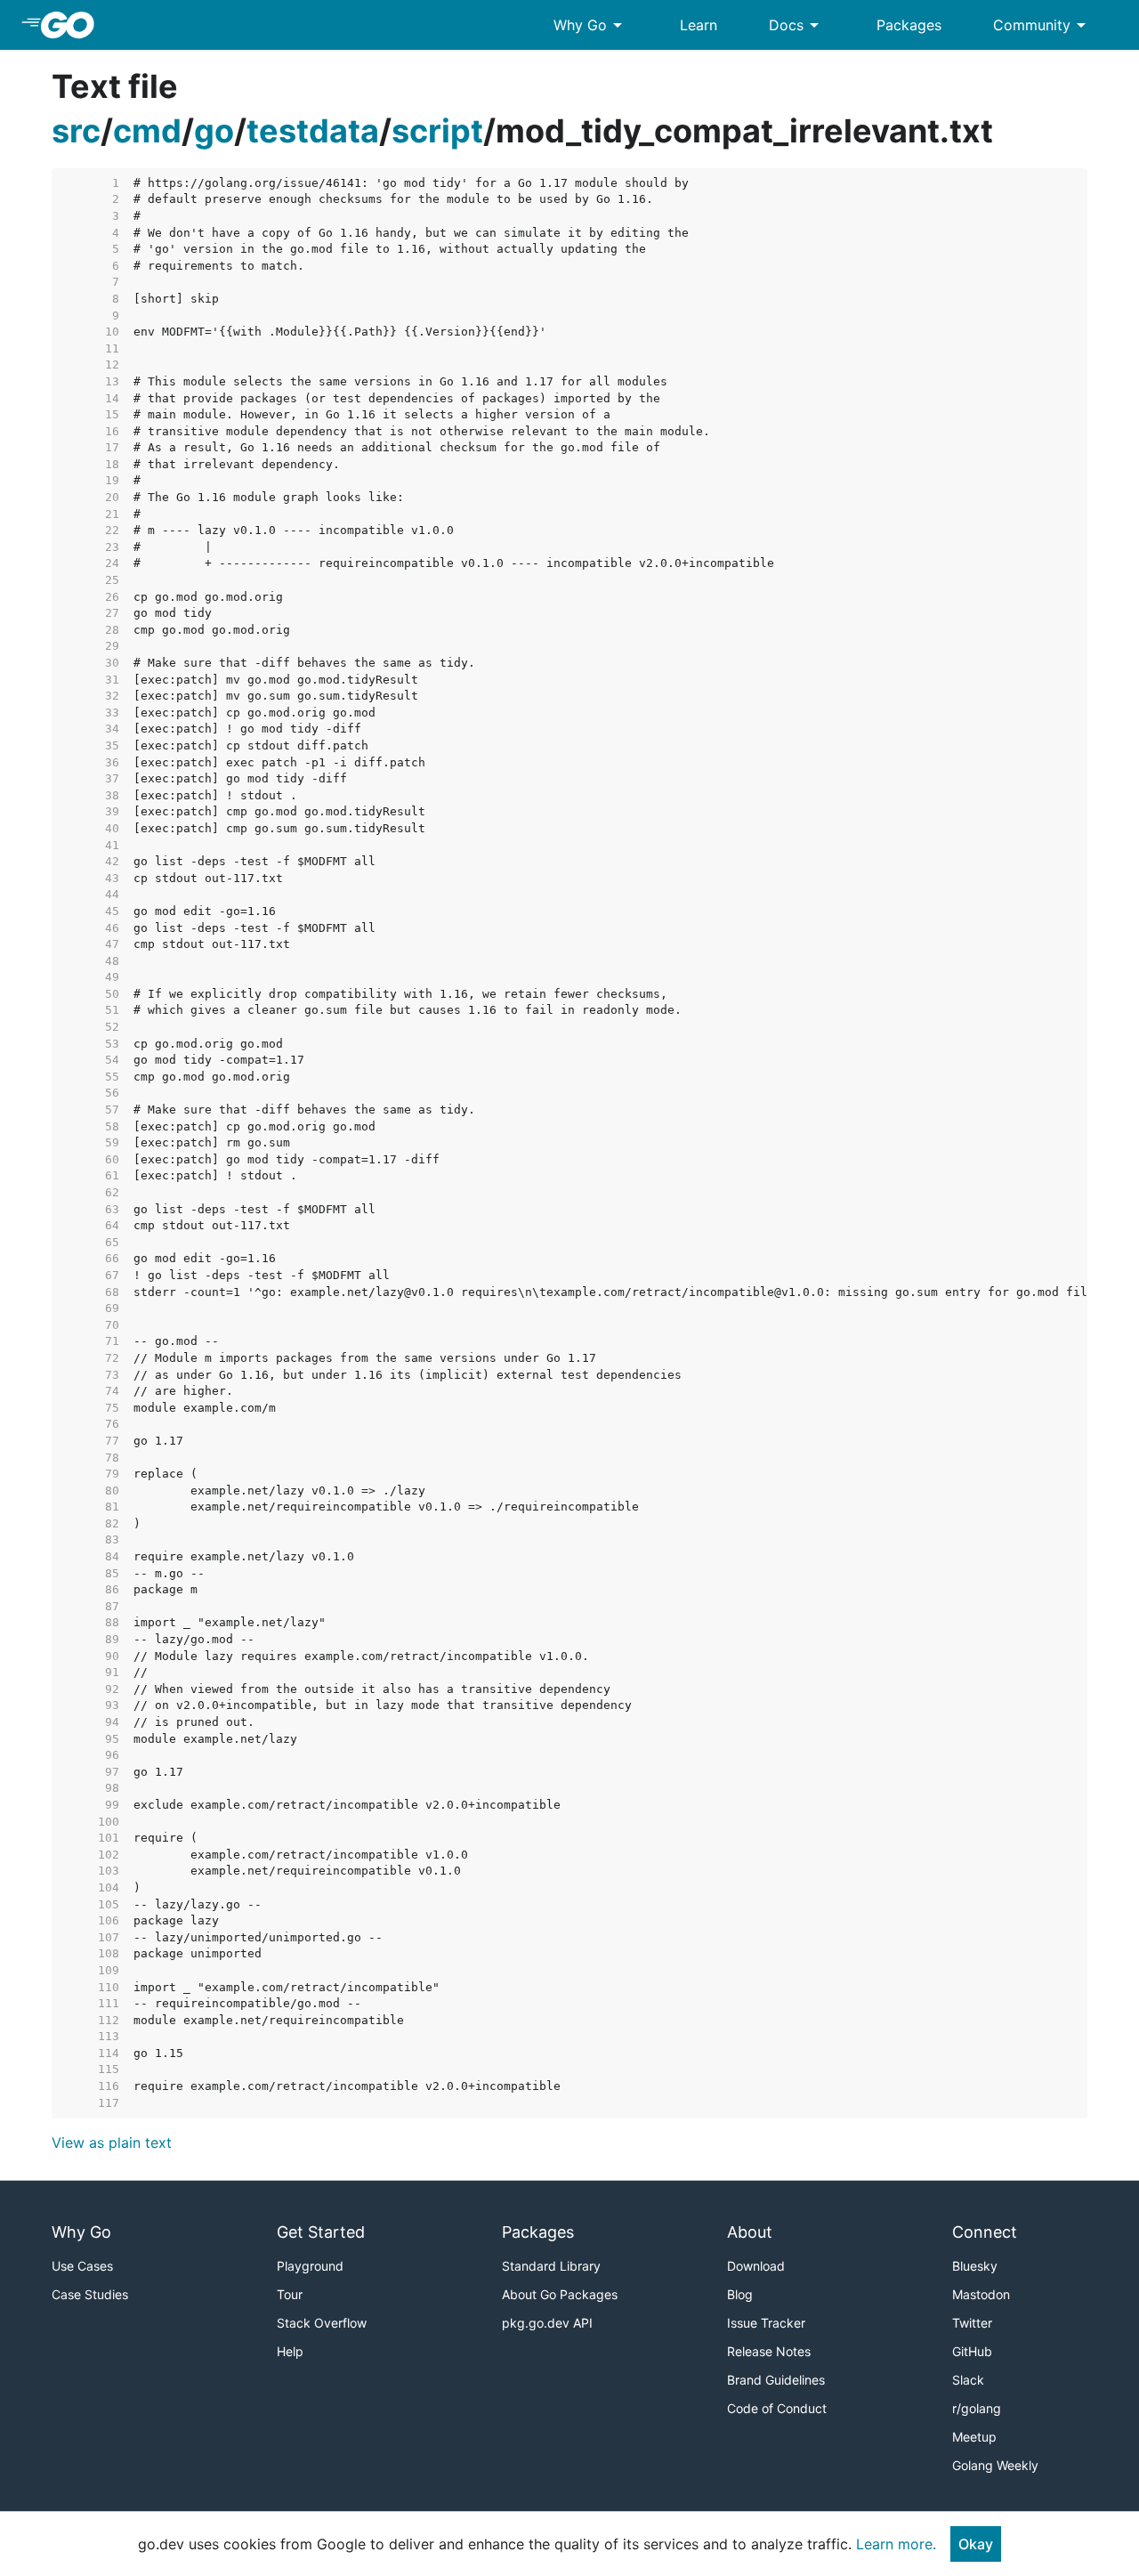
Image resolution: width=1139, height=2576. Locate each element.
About (750, 2232)
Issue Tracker (766, 2323)
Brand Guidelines (776, 2380)
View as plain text (112, 2143)
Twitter (972, 2323)
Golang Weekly (995, 2465)
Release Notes (769, 2351)
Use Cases (82, 2266)
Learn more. (896, 2544)
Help (290, 2351)
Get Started (321, 2232)
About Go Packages (560, 2294)
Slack (968, 2380)
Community (1042, 25)
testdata (313, 131)
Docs (797, 25)
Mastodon (981, 2294)
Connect (985, 2232)
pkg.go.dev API (547, 2323)
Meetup (974, 2437)
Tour (290, 2294)
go (214, 131)
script (437, 131)
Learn (699, 25)
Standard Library (551, 2266)
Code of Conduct (777, 2408)
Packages (909, 25)
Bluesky (975, 2266)
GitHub (972, 2351)
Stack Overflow (322, 2323)
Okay (976, 2544)
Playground (310, 2266)
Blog (740, 2294)
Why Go (591, 25)
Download (756, 2266)
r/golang (977, 2408)
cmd (147, 131)
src (76, 131)
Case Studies (90, 2294)
